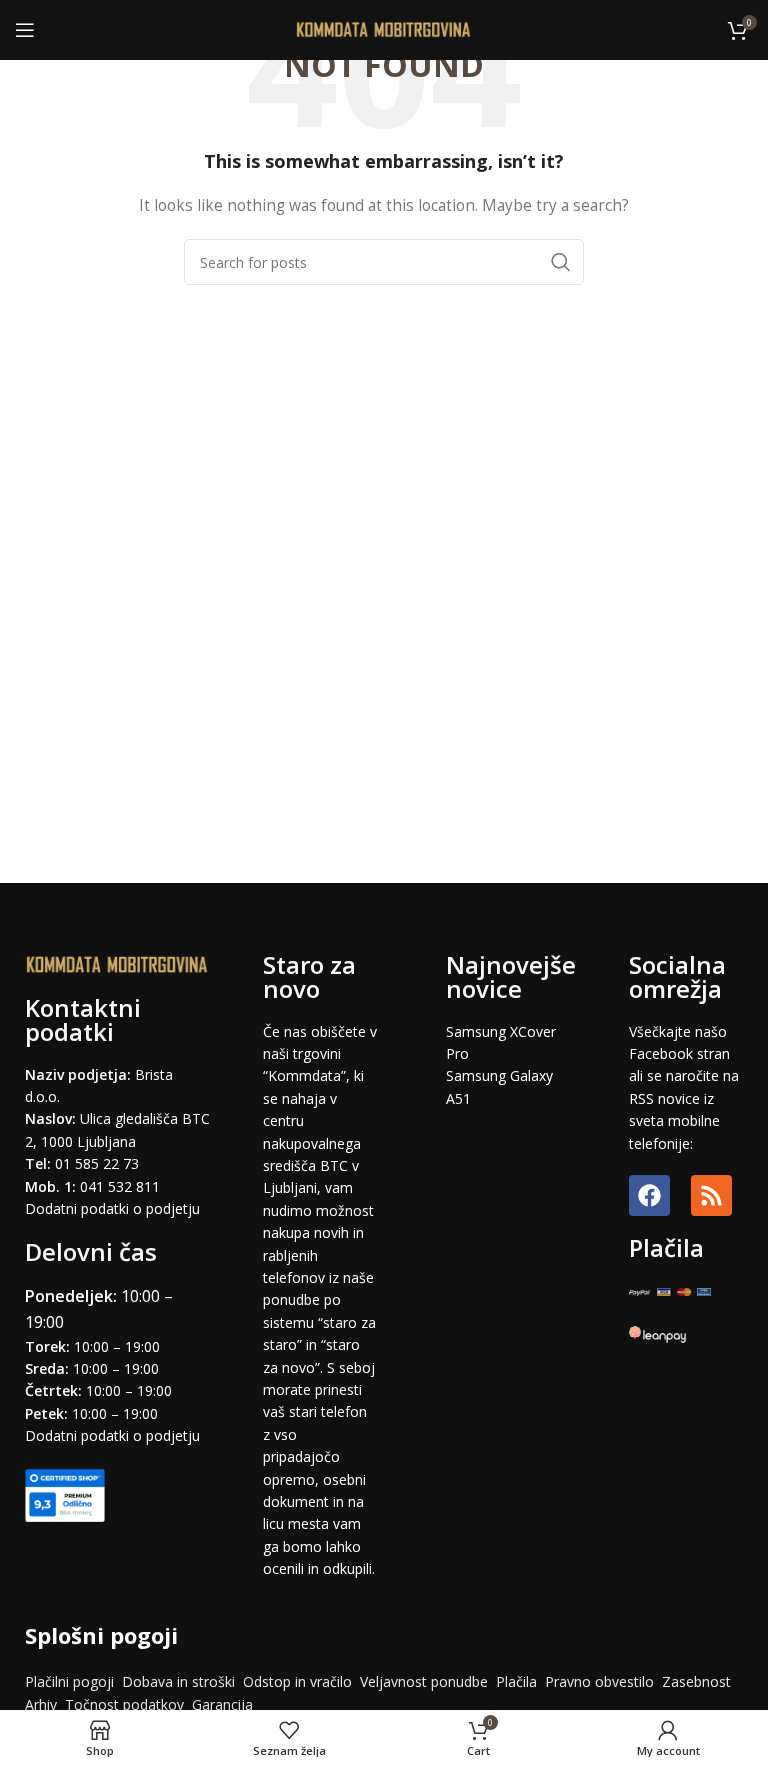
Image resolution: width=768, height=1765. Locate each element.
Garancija (222, 1704)
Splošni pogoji (101, 1635)
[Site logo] (384, 28)
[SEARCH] (561, 262)
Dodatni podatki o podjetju (112, 1208)
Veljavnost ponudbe (424, 1681)
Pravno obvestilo (599, 1681)
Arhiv (41, 1704)
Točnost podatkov (126, 1704)
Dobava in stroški (178, 1681)
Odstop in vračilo (297, 1681)
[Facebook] (649, 1195)
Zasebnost (696, 1681)
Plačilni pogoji (69, 1681)
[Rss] (711, 1195)
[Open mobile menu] (25, 30)
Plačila (516, 1681)
